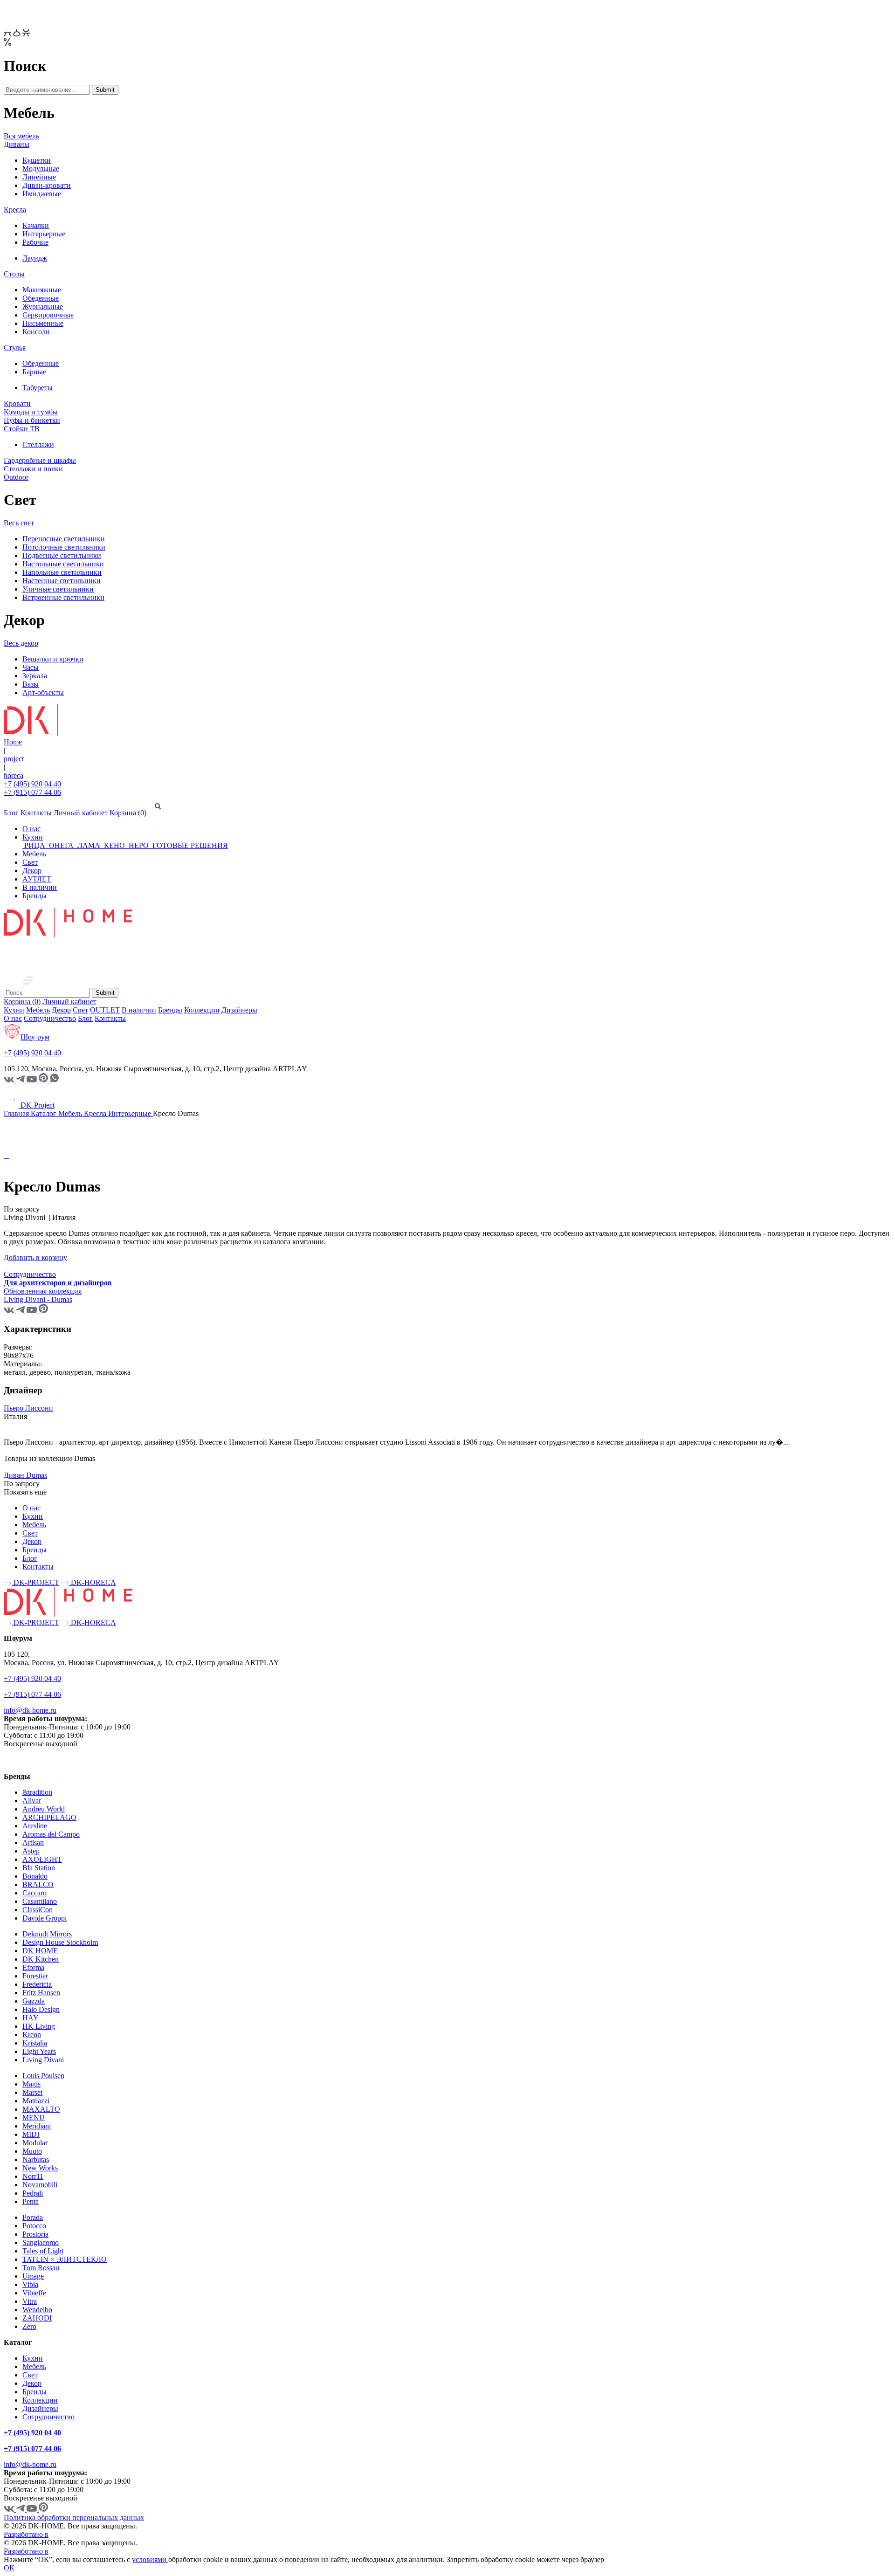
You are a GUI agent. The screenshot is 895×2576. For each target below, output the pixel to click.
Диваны (17, 144)
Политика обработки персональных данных (74, 2517)
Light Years (39, 2051)
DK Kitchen (41, 1959)
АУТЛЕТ (37, 879)
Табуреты (38, 388)
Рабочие (35, 242)
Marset (32, 2092)
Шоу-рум (35, 1037)
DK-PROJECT (35, 1582)
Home (13, 742)
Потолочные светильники (64, 547)
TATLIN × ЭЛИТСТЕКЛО (65, 2259)
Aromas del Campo (51, 1834)
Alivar (32, 1801)
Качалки (36, 225)
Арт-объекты (43, 692)
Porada (33, 2217)
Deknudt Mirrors (47, 1934)
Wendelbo (37, 2310)
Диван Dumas (25, 1475)
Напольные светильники (62, 572)
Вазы (31, 684)
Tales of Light (43, 2251)
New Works (40, 2168)
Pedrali (33, 2193)
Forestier (35, 1976)
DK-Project (37, 1105)
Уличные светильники (58, 589)
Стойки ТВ (22, 429)
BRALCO (38, 1884)
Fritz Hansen (41, 1993)
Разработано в (26, 2534)
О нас (31, 829)
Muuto (32, 2151)
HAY (31, 2018)
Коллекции (202, 1010)
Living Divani (43, 2060)
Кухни (33, 837)
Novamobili (40, 2185)
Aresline (35, 1826)
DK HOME (40, 1951)
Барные (34, 372)
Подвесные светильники (62, 555)
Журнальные (43, 307)
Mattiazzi (36, 2101)
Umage (33, 2276)
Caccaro (34, 1893)
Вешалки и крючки (53, 659)
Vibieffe (34, 2293)
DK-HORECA (93, 1582)
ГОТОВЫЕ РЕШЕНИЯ (189, 845)
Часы (31, 667)
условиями (150, 2559)
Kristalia (35, 2043)
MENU (34, 2118)
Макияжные (42, 290)
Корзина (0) (128, 813)
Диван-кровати (47, 185)
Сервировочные (48, 315)
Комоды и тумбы (31, 412)
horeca (14, 775)
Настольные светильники (63, 564)
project (14, 759)
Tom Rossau (41, 2268)
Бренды (34, 896)
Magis (31, 2084)
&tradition (37, 1792)
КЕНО (114, 845)
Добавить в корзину (35, 1257)
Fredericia (37, 1984)
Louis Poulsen (43, 2076)
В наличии (40, 887)
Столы (14, 274)
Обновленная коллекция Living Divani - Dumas (43, 1295)
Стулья (15, 348)
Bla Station (39, 1868)
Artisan (33, 1842)
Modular (35, 2143)
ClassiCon (38, 1910)
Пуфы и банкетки (32, 420)
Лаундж (35, 258)
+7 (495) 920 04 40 (32, 784)
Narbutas (36, 2159)
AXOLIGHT (42, 1859)
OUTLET (105, 1010)
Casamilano (40, 1901)
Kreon (32, 2035)
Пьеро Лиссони (28, 1408)
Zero (29, 2326)
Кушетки (37, 160)
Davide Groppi (45, 1918)
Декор (32, 871)
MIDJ (31, 2134)
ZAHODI (37, 2318)
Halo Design (41, 2009)
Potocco (34, 2226)
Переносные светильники (64, 539)
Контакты (36, 813)
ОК (9, 2568)
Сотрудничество (50, 1018)
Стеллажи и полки (33, 469)
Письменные (43, 323)
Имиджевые (42, 194)
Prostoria (35, 2234)
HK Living (39, 2026)
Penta (31, 2201)
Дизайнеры (239, 1010)
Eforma (33, 1967)
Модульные (41, 169)
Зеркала (35, 676)
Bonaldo (35, 1876)
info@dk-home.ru (30, 1710)
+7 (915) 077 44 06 (32, 792)
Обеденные (41, 298)
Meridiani (37, 2126)
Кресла (15, 210)
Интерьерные (44, 234)
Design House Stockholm (60, 1942)
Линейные (39, 177)
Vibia (30, 2284)
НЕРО (139, 845)
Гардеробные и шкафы (40, 460)
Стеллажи (38, 444)
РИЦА (35, 845)
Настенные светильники (62, 581)
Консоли (36, 332)
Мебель (34, 854)
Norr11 (33, 2176)
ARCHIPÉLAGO (49, 1817)
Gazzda (34, 2001)
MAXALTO (41, 2109)
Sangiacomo (41, 2242)
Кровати (17, 403)
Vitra (30, 2301)
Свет (30, 862)
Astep (31, 1851)
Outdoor (16, 477)
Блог (11, 813)
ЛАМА (89, 845)
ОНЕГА (61, 845)
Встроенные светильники (63, 597)
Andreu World (44, 1809)
